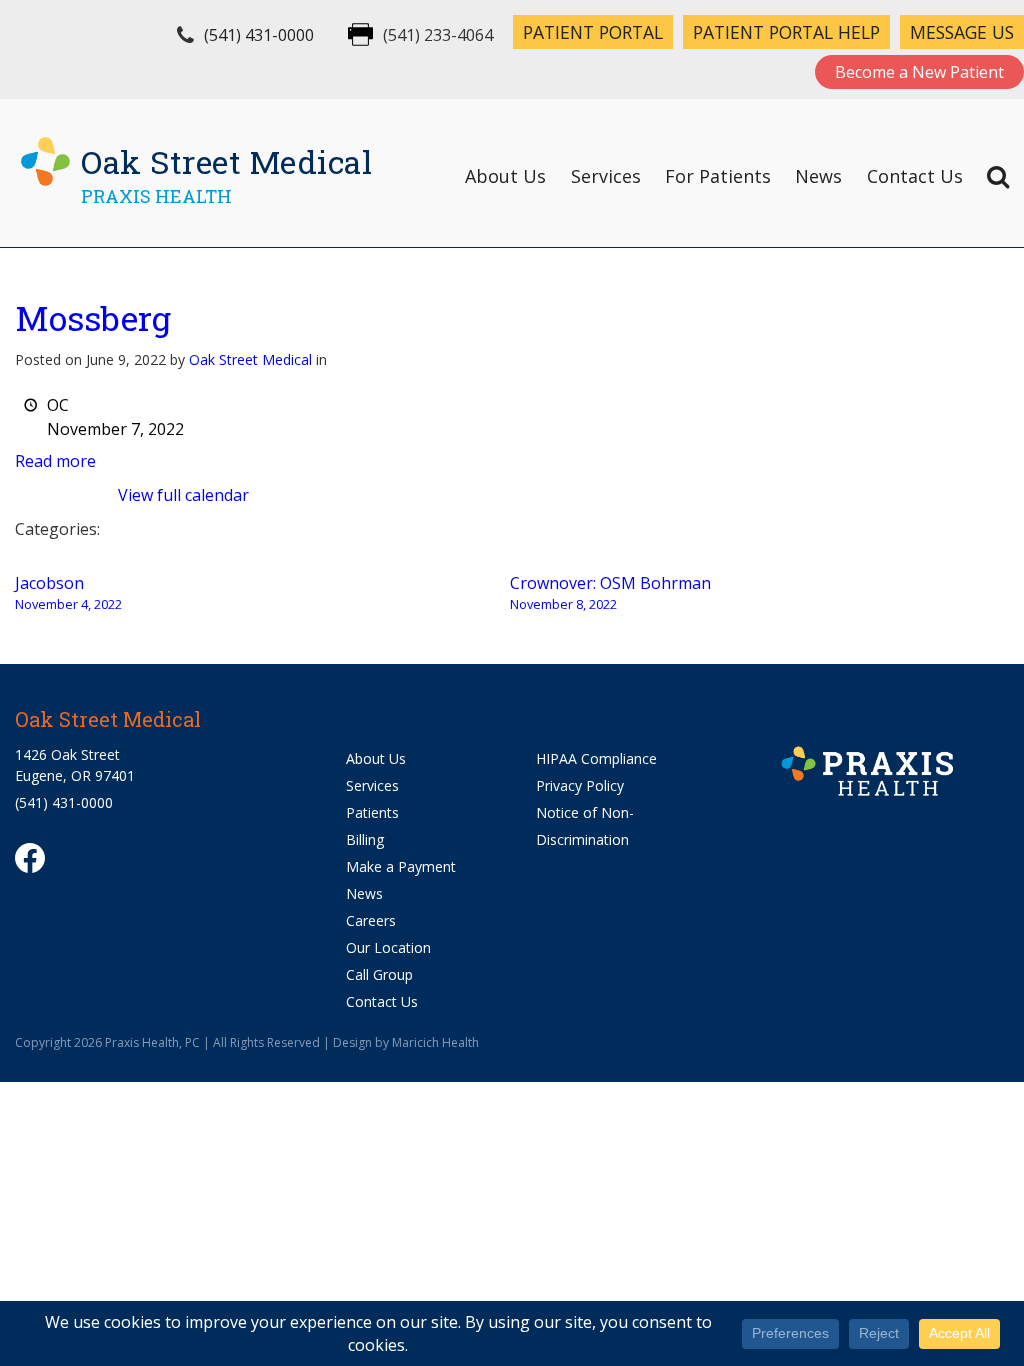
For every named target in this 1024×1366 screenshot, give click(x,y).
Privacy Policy (580, 785)
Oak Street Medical (250, 359)
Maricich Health (435, 1042)
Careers (371, 920)
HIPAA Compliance (596, 758)
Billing (365, 839)
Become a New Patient (919, 72)
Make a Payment (401, 866)
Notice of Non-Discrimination (585, 826)
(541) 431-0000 (259, 35)
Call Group (379, 974)
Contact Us (915, 176)
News (818, 176)
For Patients (718, 176)
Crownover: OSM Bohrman (610, 592)
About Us (505, 176)
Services (606, 176)
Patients (372, 812)
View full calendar (183, 495)
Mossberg (93, 317)
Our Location (388, 947)
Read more (55, 461)
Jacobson (68, 592)
